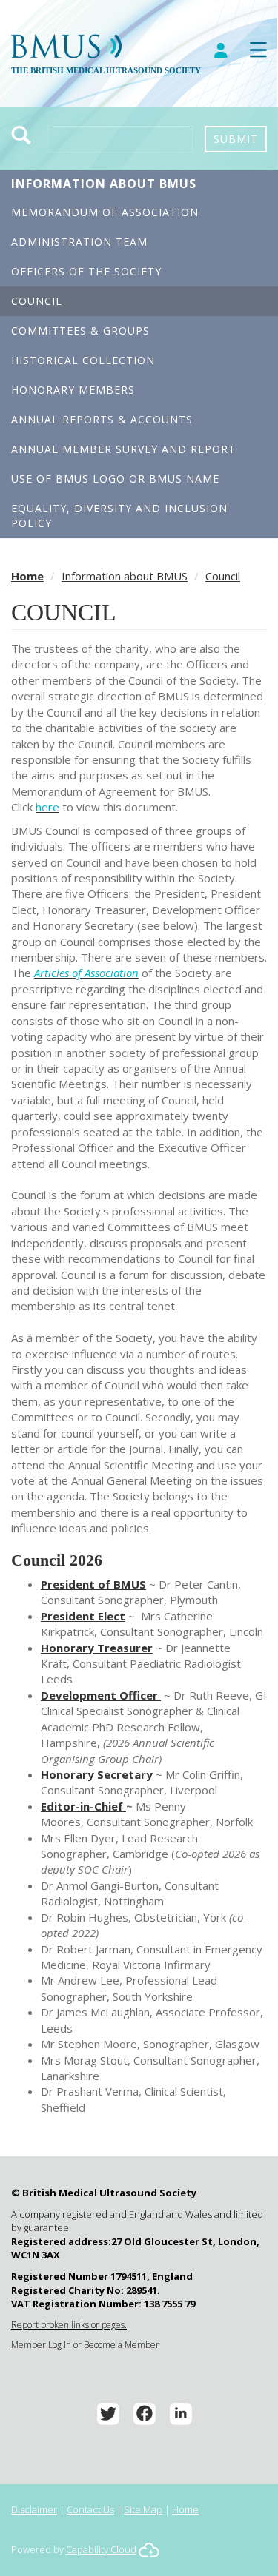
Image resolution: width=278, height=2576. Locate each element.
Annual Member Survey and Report (123, 449)
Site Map (143, 2509)
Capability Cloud (101, 2549)
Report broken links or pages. (69, 2325)
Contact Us (90, 2509)
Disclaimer (34, 2509)
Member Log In (41, 2345)
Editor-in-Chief (83, 1806)
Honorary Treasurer (97, 1648)
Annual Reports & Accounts (102, 419)
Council (37, 301)
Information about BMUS (104, 184)
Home (27, 576)
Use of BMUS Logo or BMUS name (115, 479)
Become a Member (122, 2345)
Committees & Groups (80, 331)
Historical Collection (83, 360)
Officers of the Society (86, 271)
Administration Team (79, 242)
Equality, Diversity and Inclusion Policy (119, 516)
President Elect (83, 1616)
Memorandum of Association (105, 212)
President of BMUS (93, 1584)
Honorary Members (73, 390)
